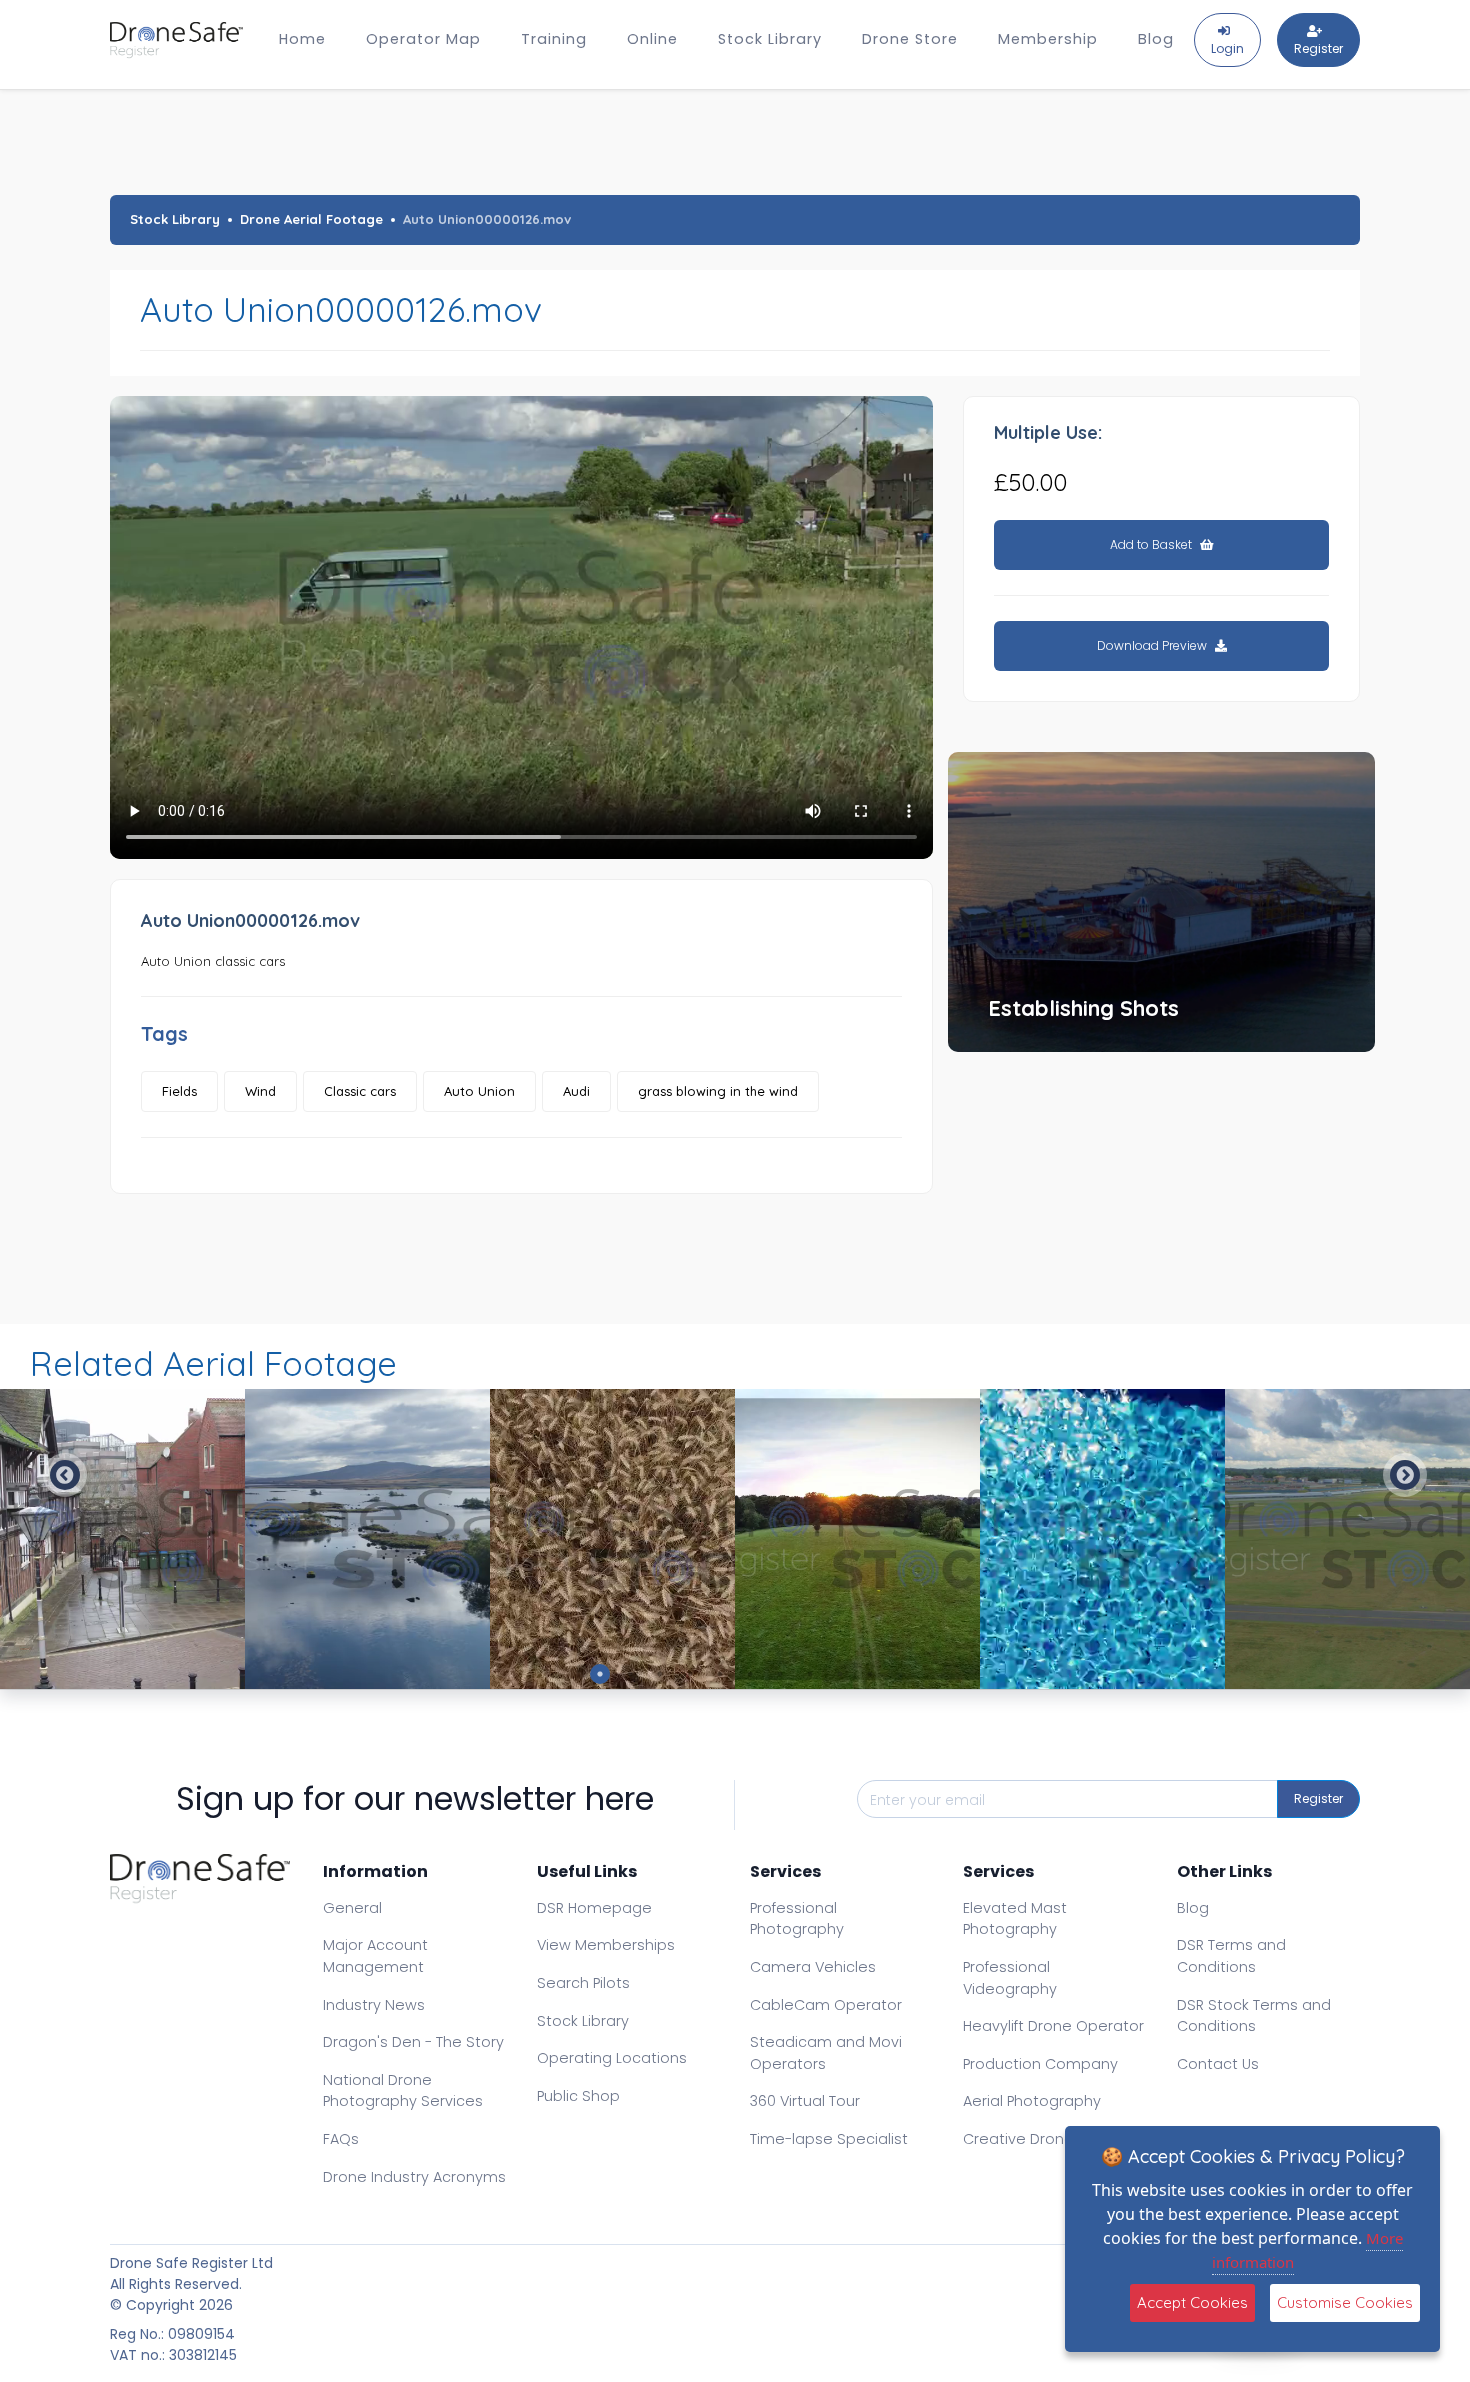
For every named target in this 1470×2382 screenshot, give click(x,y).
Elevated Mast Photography (1015, 1919)
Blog (1156, 39)
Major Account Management (375, 1956)
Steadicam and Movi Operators (826, 2053)
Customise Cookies (1345, 2302)
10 (870, 1674)
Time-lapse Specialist (829, 2139)
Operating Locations (612, 2058)
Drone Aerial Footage (311, 219)
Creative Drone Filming (1045, 2139)
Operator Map (423, 39)
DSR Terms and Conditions (1231, 1956)
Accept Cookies (1192, 2302)
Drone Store (910, 39)
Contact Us (1218, 2064)
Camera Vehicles (813, 1967)
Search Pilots (583, 1983)
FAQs (341, 2139)
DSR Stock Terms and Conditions (1254, 2016)
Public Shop (578, 2096)
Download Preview (1153, 645)
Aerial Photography (1032, 2101)
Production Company (1040, 2064)
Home (302, 39)
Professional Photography (797, 1919)
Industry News (374, 2005)
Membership (1048, 39)
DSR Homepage (594, 1908)
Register (1318, 1798)
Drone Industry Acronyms (414, 2177)
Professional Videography (1010, 1978)
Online (652, 39)
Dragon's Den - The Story (413, 2042)
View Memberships (606, 1945)
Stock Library (770, 39)
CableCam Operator (826, 2005)
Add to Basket (1152, 544)
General (352, 1908)
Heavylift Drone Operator (1053, 2026)
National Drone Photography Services (403, 2091)
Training (554, 39)
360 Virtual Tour (805, 2101)
